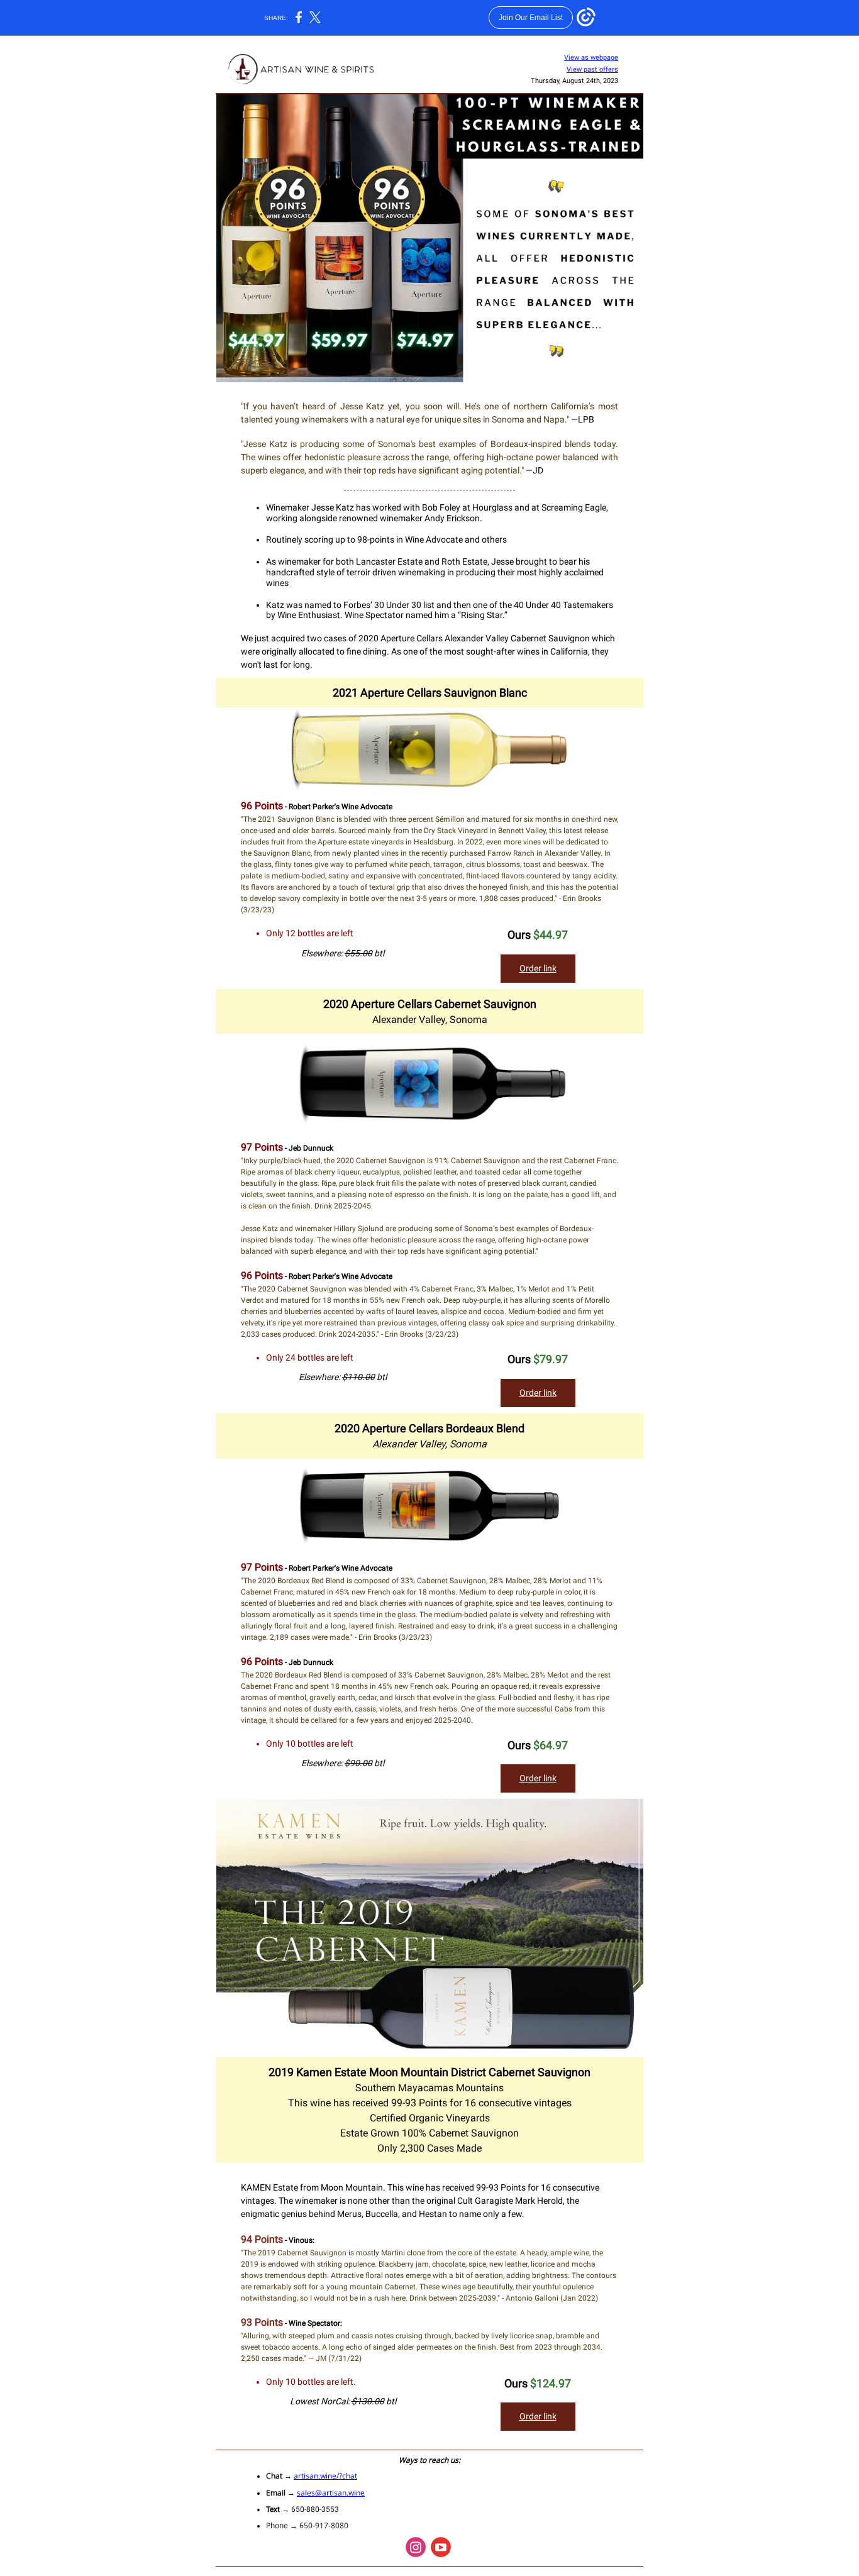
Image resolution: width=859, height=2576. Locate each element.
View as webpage (591, 58)
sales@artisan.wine (331, 2493)
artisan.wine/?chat (325, 2476)
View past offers (592, 69)
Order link (538, 968)
